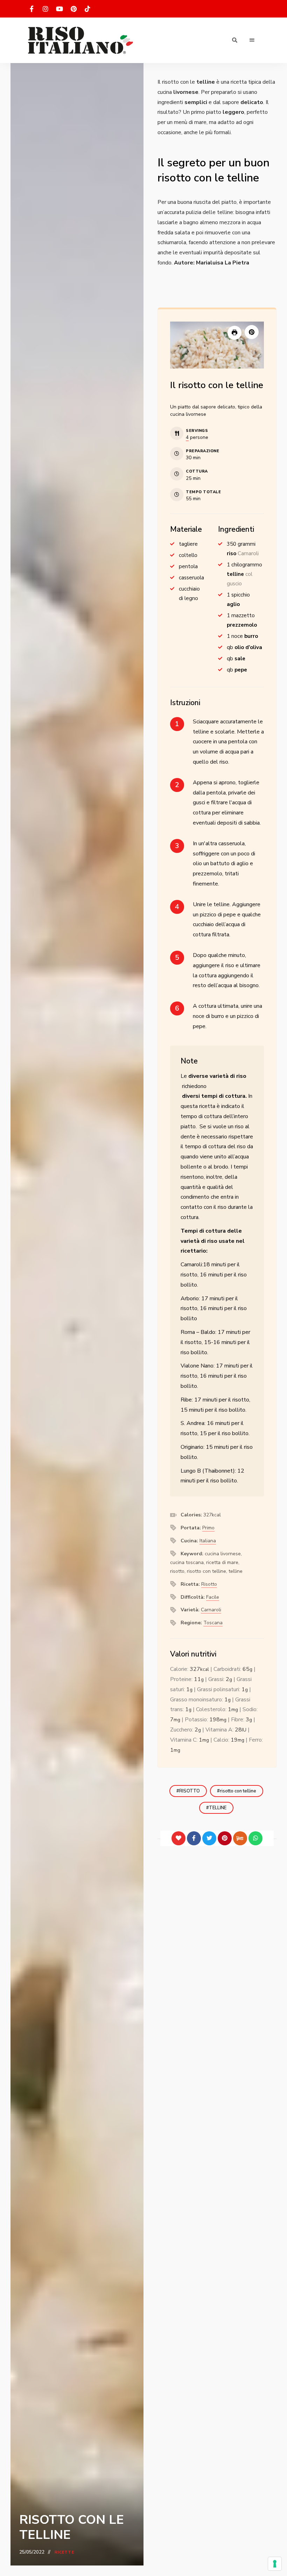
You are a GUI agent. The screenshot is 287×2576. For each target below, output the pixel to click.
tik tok (87, 9)
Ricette (64, 2552)
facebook (31, 9)
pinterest (73, 9)
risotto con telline (238, 1791)
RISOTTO (190, 1791)
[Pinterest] (225, 1838)
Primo (208, 1528)
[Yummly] (240, 1838)
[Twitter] (209, 1838)
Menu (252, 40)
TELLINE (218, 1808)
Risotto (209, 1584)
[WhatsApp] (255, 1838)
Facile (213, 1597)
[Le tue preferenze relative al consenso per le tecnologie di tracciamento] (275, 2564)
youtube (59, 9)
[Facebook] (194, 1838)
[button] (252, 332)
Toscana (213, 1623)
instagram (45, 9)
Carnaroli (211, 1610)
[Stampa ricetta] (234, 333)
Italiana (208, 1541)
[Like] (178, 1838)
